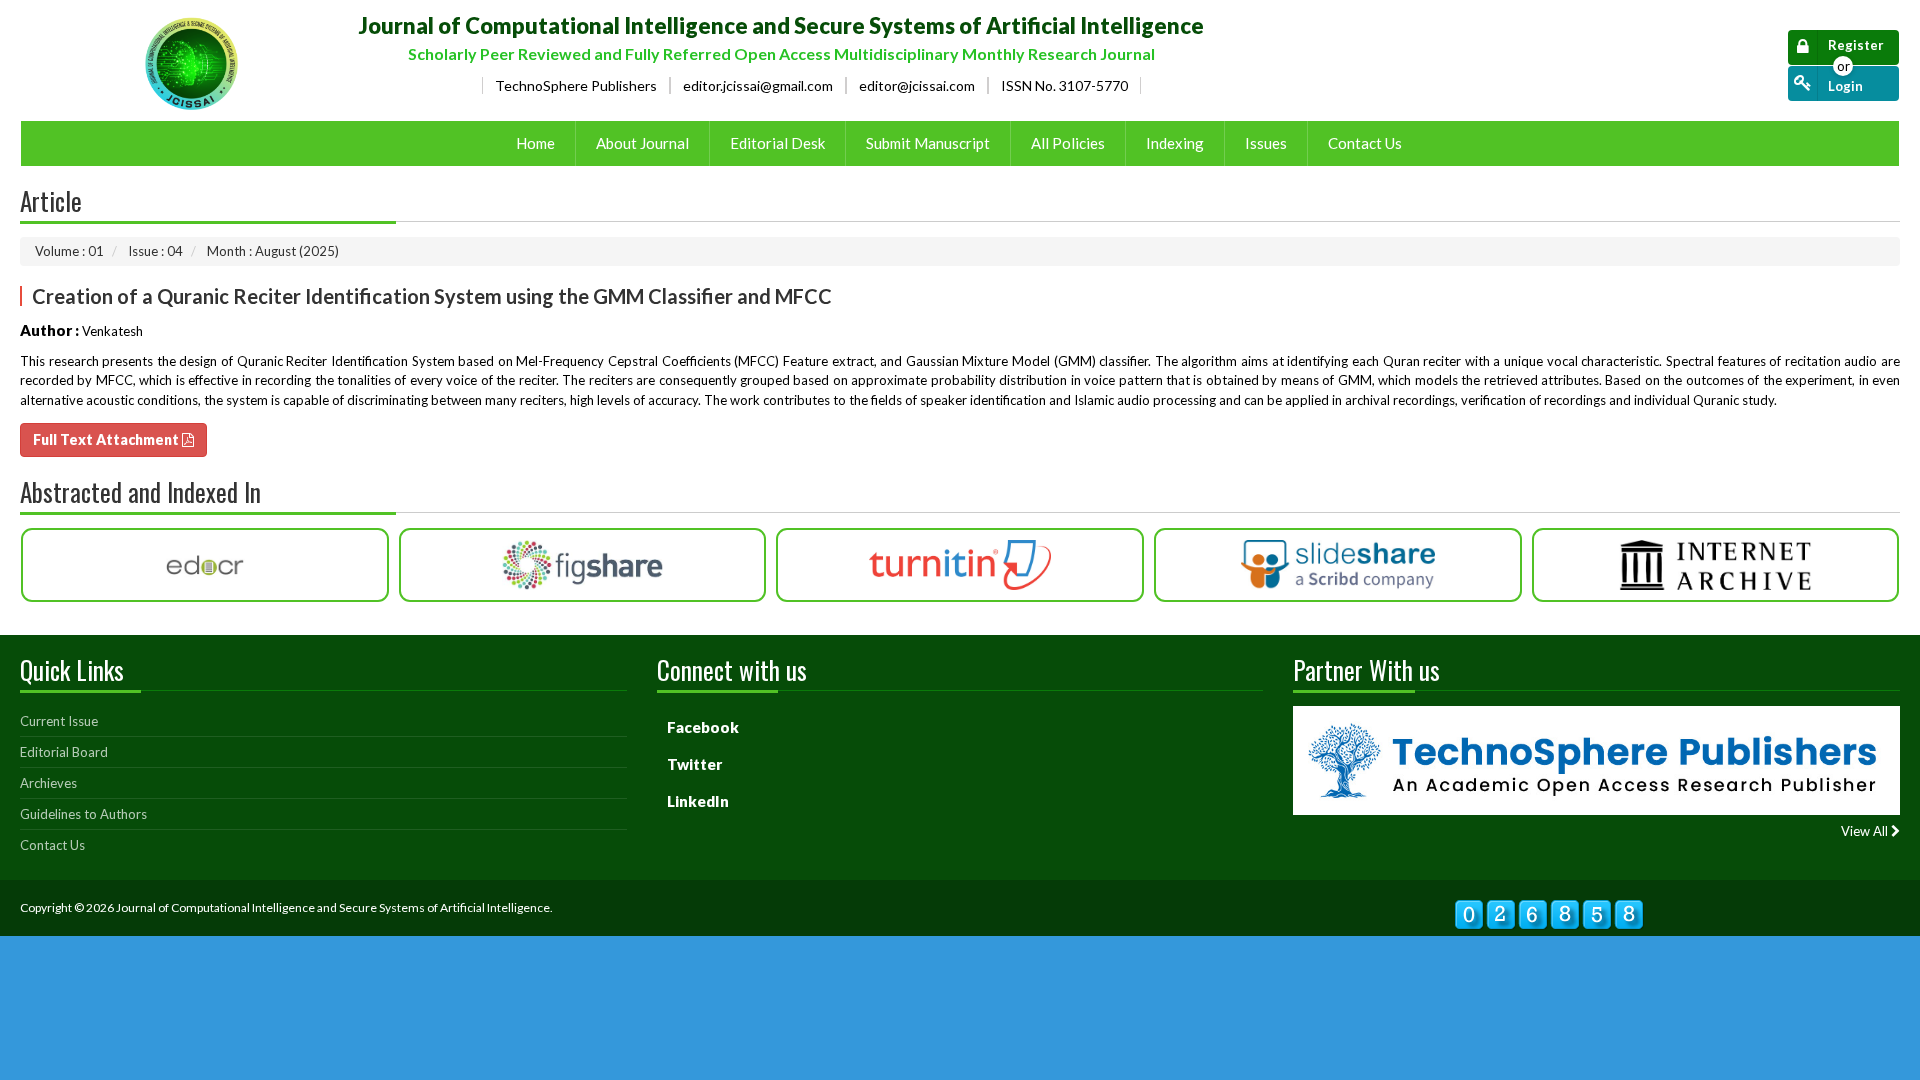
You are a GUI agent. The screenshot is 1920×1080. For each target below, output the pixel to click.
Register (1856, 45)
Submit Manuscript (928, 143)
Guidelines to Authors (83, 814)
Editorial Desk (777, 143)
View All (1866, 831)
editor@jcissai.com (917, 85)
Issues (1266, 143)
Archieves (48, 783)
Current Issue (59, 721)
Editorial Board (64, 752)
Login (1845, 86)
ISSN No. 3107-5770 (1064, 85)
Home (535, 143)
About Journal (642, 143)
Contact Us (1365, 143)
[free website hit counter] (1549, 905)
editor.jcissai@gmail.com (758, 85)
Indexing (1175, 143)
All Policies (1068, 143)
